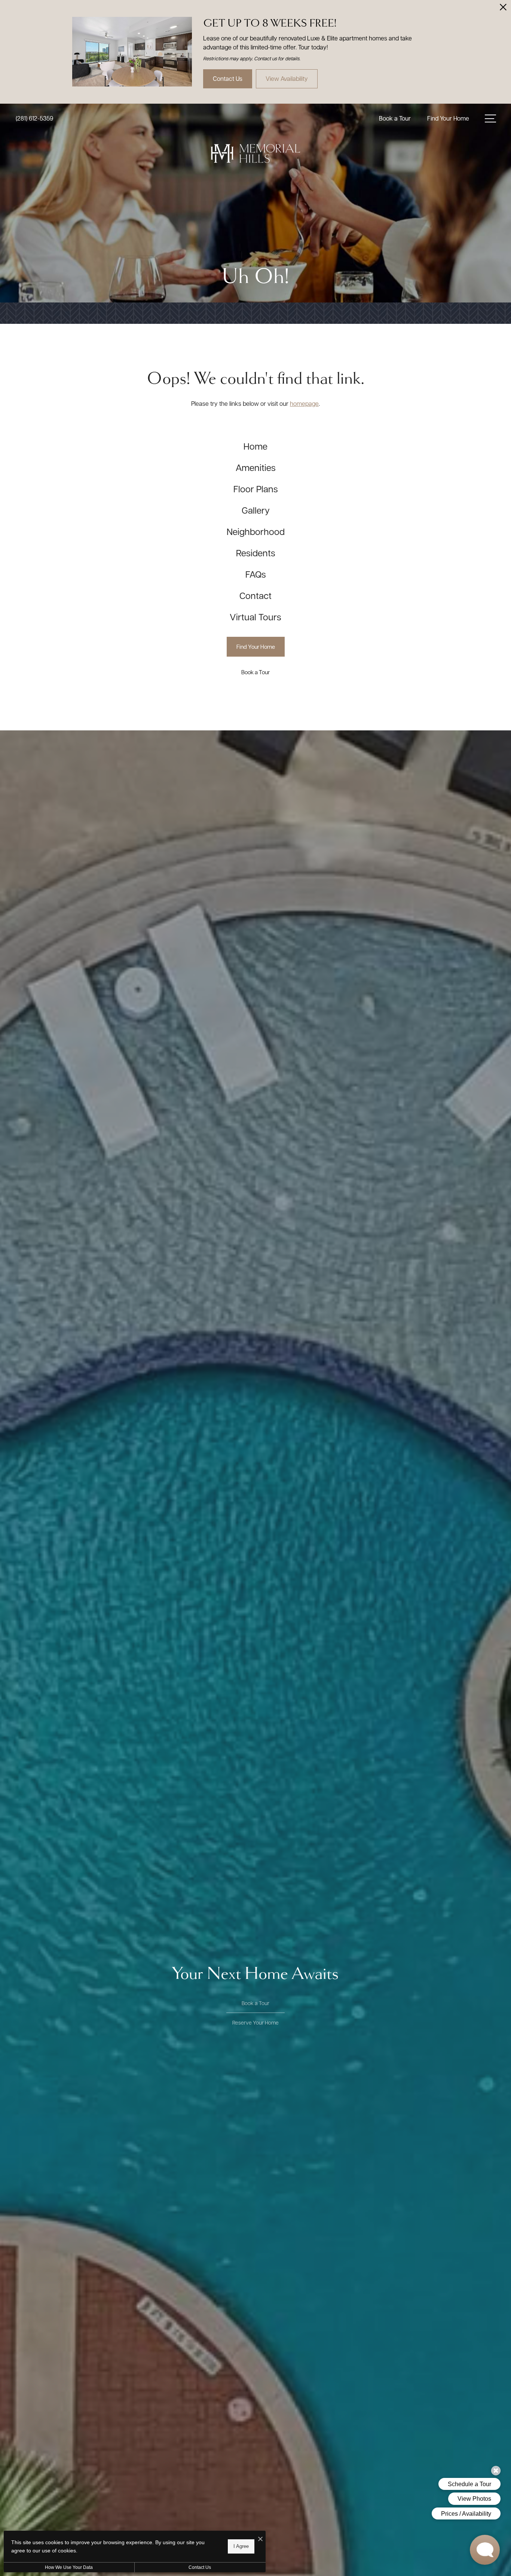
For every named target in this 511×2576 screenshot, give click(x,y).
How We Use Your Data (69, 2567)
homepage (304, 403)
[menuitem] (256, 446)
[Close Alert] (503, 9)
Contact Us (200, 2567)
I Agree (241, 2546)
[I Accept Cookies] (260, 2539)
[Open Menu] (490, 118)
